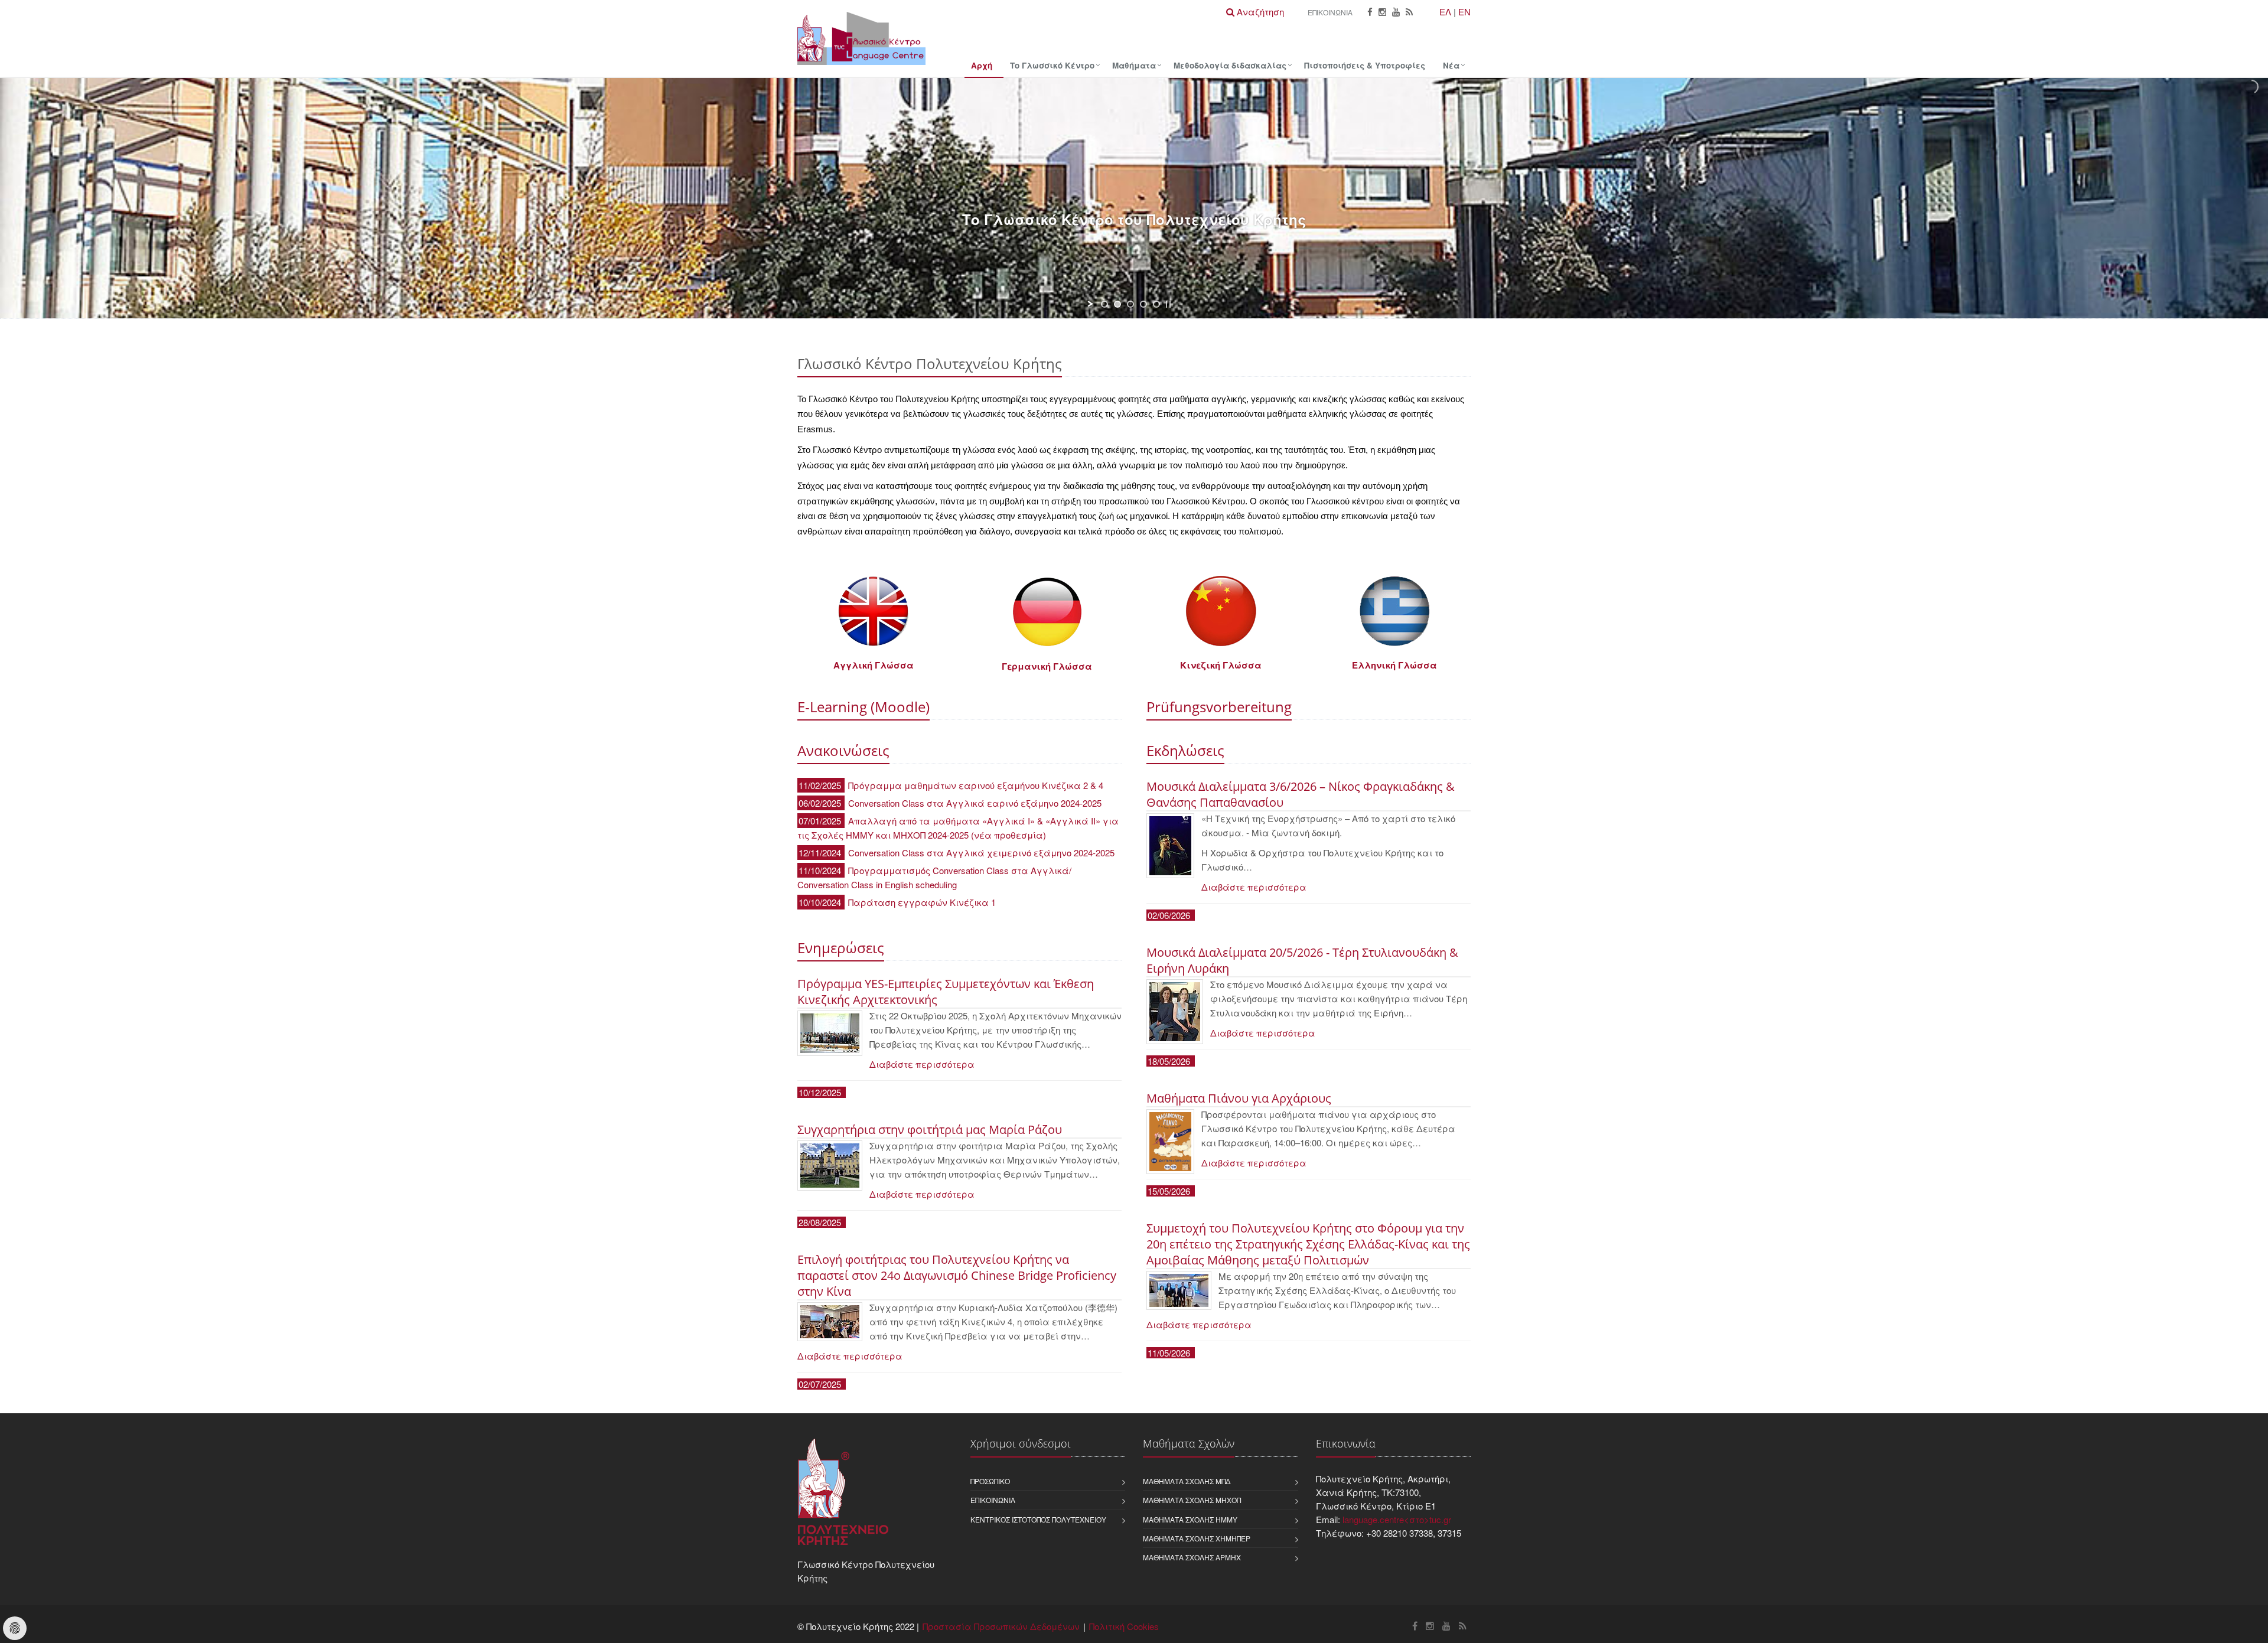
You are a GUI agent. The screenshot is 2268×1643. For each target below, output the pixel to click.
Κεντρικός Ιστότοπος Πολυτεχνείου (1038, 1519)
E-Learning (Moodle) (863, 707)
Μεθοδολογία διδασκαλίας (1230, 65)
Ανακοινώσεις (843, 750)
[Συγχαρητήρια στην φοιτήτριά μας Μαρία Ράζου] (830, 1166)
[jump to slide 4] (1143, 304)
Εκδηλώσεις (1185, 750)
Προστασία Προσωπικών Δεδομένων (1001, 1626)
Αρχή (982, 65)
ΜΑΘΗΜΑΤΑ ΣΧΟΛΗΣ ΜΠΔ (1187, 1481)
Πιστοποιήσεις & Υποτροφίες (1365, 65)
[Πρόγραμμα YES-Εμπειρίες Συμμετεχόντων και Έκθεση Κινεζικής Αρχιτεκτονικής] (830, 1033)
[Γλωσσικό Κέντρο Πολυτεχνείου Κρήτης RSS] (1409, 12)
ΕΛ (1445, 12)
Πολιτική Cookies (1124, 1626)
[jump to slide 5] (1156, 304)
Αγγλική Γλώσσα (874, 665)
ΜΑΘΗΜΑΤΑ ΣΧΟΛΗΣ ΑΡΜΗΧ (1192, 1557)
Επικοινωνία (1330, 12)
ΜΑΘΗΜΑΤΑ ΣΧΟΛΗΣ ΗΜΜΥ (1190, 1519)
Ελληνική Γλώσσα (1394, 665)
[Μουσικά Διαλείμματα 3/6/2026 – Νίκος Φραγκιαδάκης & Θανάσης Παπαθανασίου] (1170, 846)
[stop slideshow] (1168, 304)
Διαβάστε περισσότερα (922, 1064)
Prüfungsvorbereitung (1219, 707)
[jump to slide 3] (1130, 304)
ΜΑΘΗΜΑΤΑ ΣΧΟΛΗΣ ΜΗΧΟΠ (1192, 1500)
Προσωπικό (990, 1481)
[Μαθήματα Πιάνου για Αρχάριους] (1170, 1142)
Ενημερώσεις (841, 948)
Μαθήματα (1134, 65)
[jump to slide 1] (1104, 304)
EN (1464, 12)
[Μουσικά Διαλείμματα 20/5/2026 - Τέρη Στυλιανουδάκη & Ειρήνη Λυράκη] (1175, 1012)
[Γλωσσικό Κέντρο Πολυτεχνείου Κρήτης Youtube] (1396, 12)
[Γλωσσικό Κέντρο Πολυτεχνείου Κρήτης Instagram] (1382, 12)
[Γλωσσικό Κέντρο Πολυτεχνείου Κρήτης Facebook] (1370, 12)
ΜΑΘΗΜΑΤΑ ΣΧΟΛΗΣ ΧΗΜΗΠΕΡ (1197, 1538)
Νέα (1451, 65)
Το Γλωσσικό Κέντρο (1052, 65)
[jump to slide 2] (1117, 304)
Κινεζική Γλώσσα (1221, 665)
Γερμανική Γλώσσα (1047, 666)
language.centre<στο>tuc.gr (1397, 1519)
